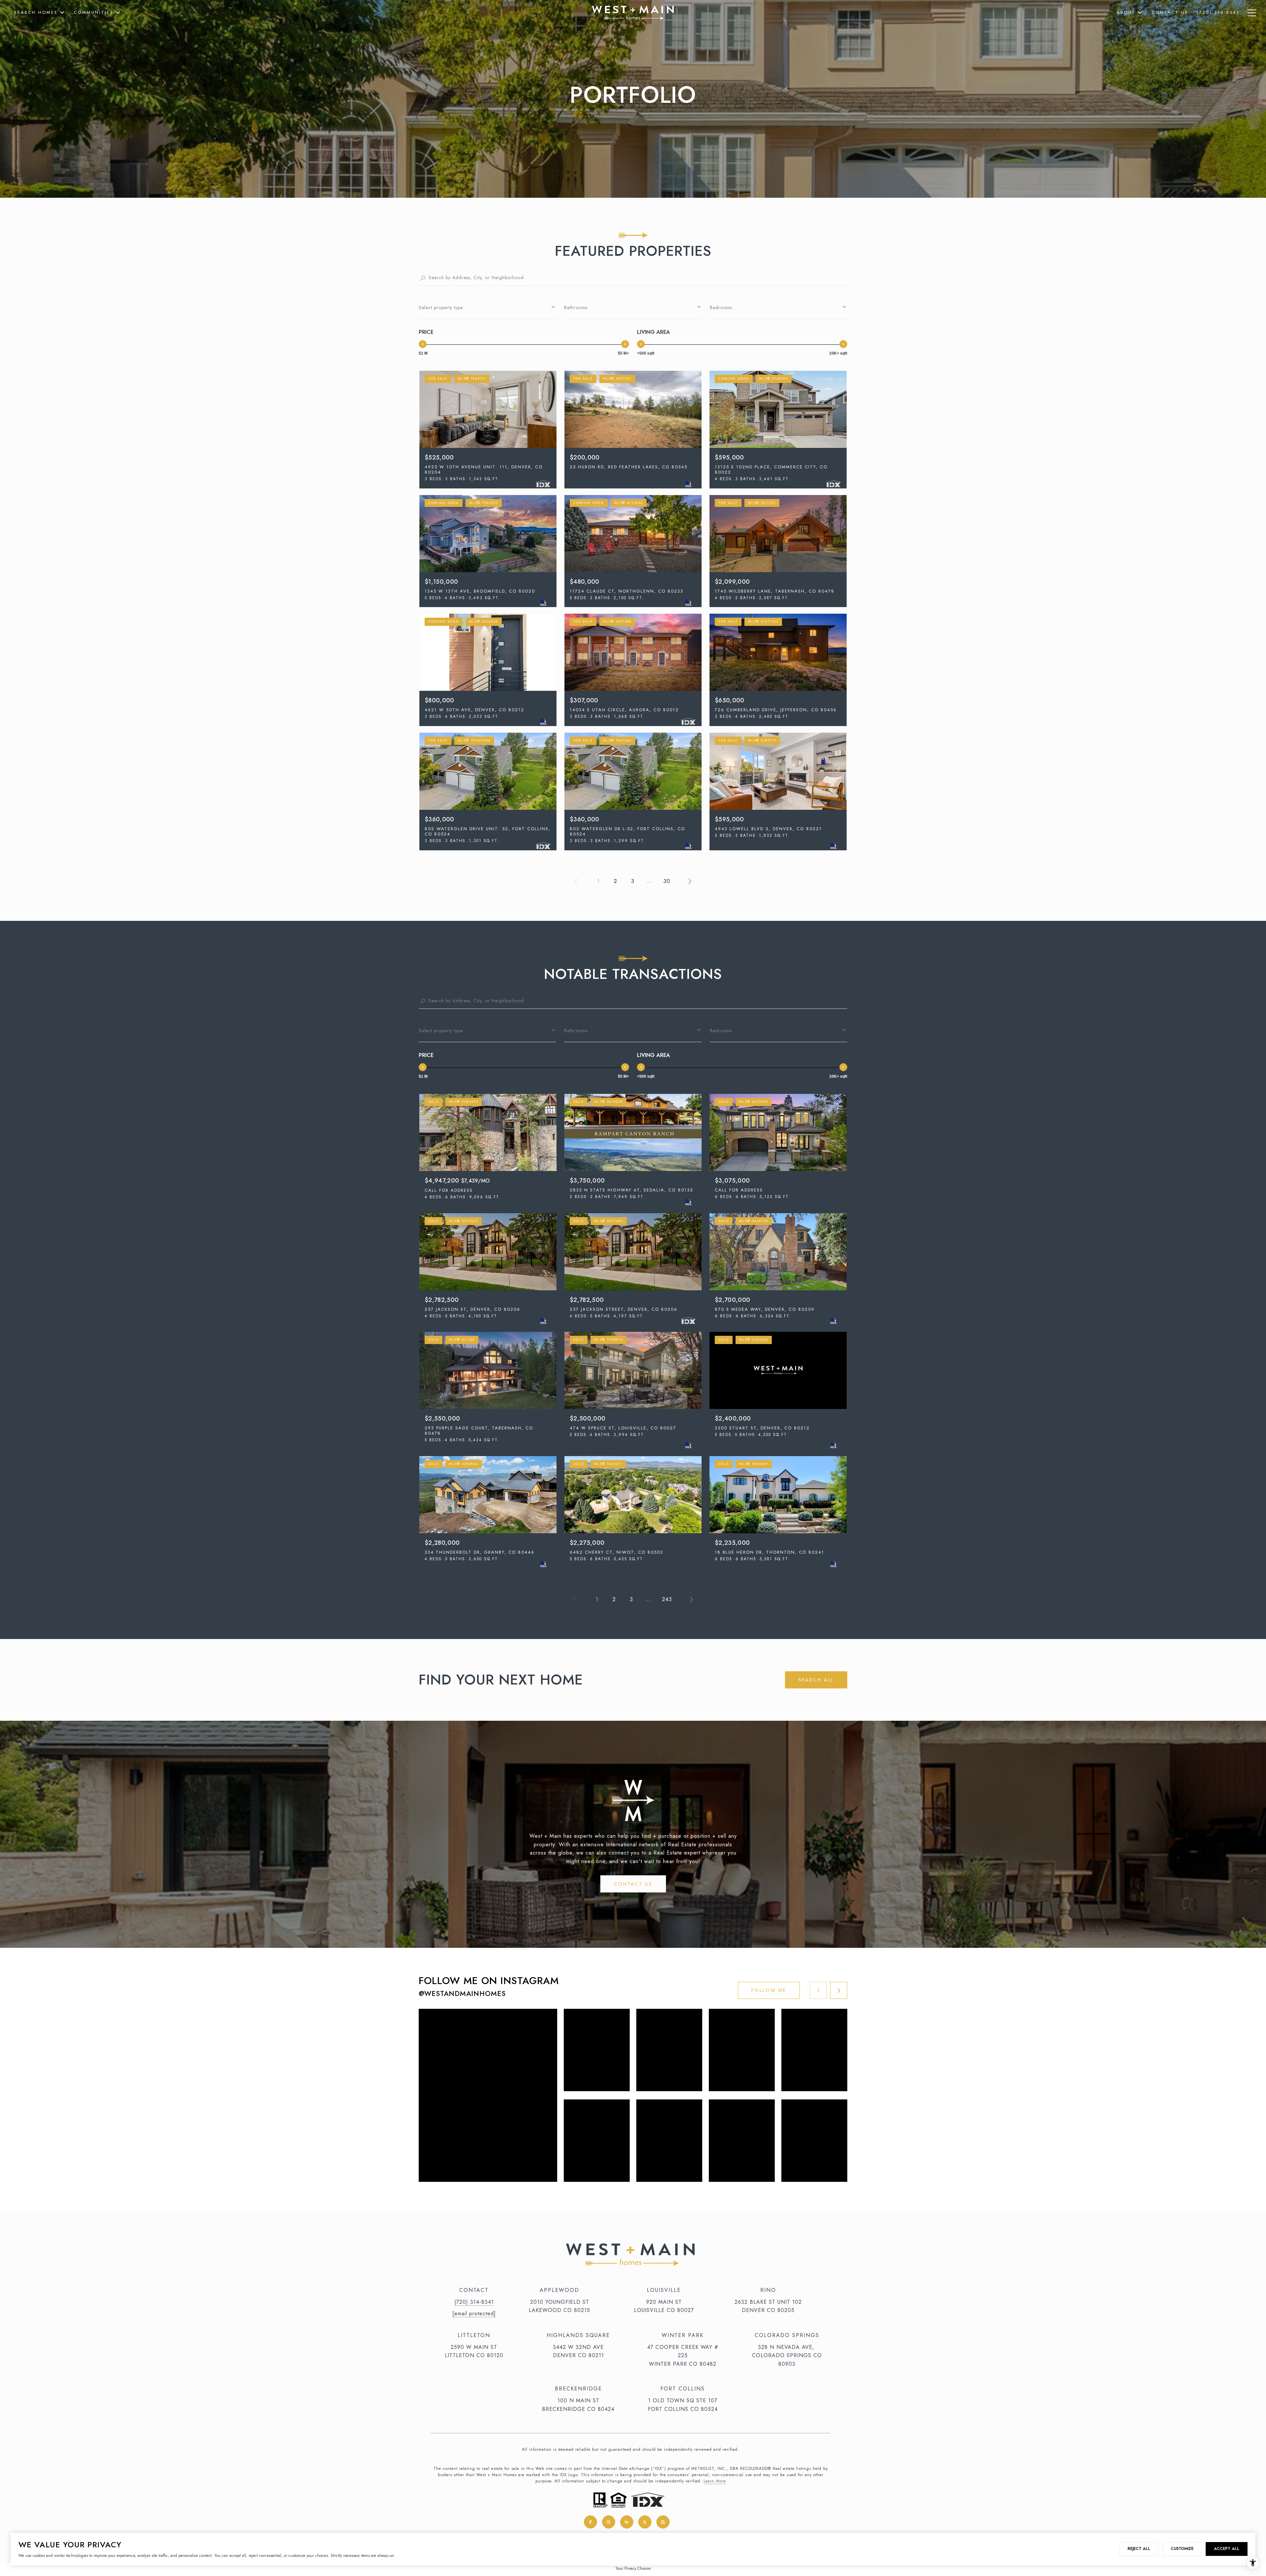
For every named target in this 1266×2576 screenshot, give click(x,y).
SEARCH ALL (816, 1680)
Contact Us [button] (633, 1884)
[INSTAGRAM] (609, 2522)
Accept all (1227, 2549)
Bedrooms (721, 307)
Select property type (441, 307)
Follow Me (769, 1990)
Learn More (715, 2481)
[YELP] (645, 2522)
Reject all (1139, 2549)
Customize (1182, 2549)
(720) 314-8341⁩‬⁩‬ (474, 2302)
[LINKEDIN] (627, 2522)
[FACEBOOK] (590, 2522)
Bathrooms (576, 307)
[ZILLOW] (663, 2522)
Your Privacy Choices (633, 2568)
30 (667, 881)
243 (667, 1599)
